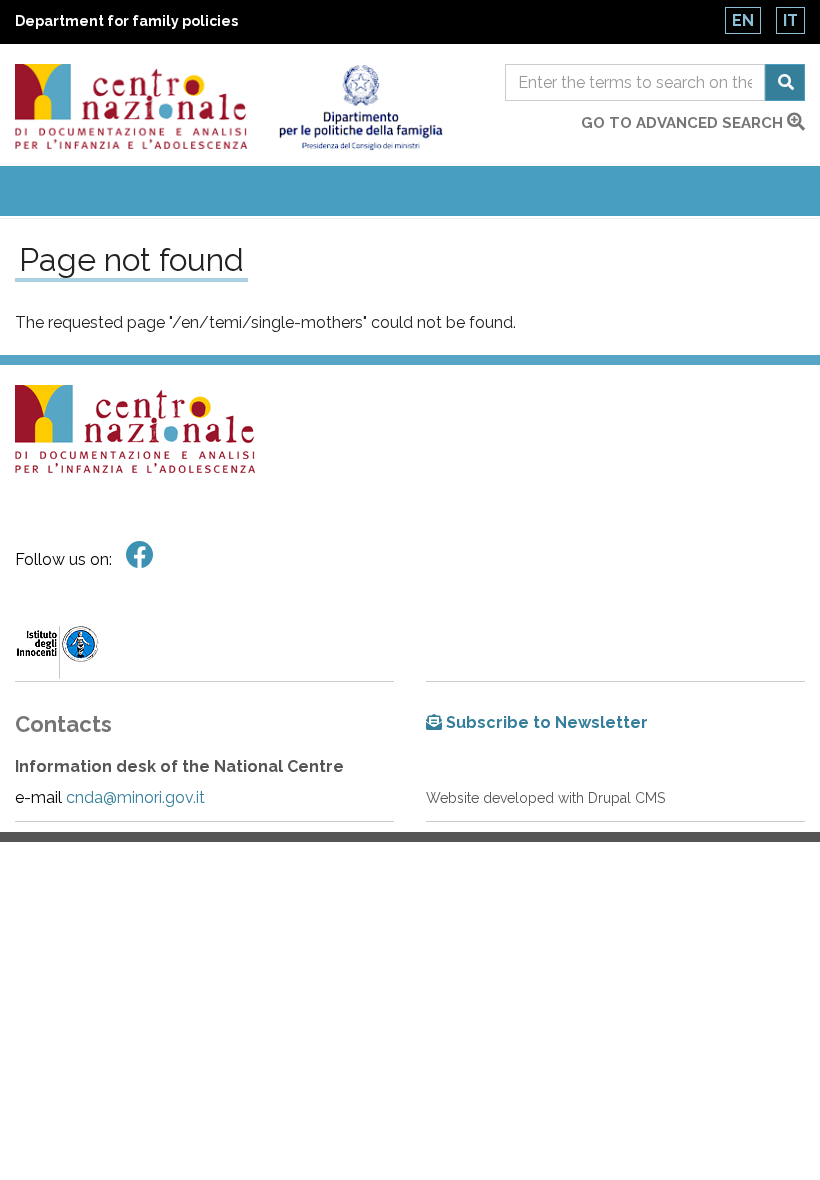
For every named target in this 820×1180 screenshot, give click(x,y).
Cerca (785, 82)
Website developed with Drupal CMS (545, 798)
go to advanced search (684, 123)
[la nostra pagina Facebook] (140, 555)
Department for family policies (126, 21)
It (790, 20)
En (743, 20)
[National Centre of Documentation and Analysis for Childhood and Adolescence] (131, 106)
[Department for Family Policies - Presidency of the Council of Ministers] (360, 107)
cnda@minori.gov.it (135, 797)
